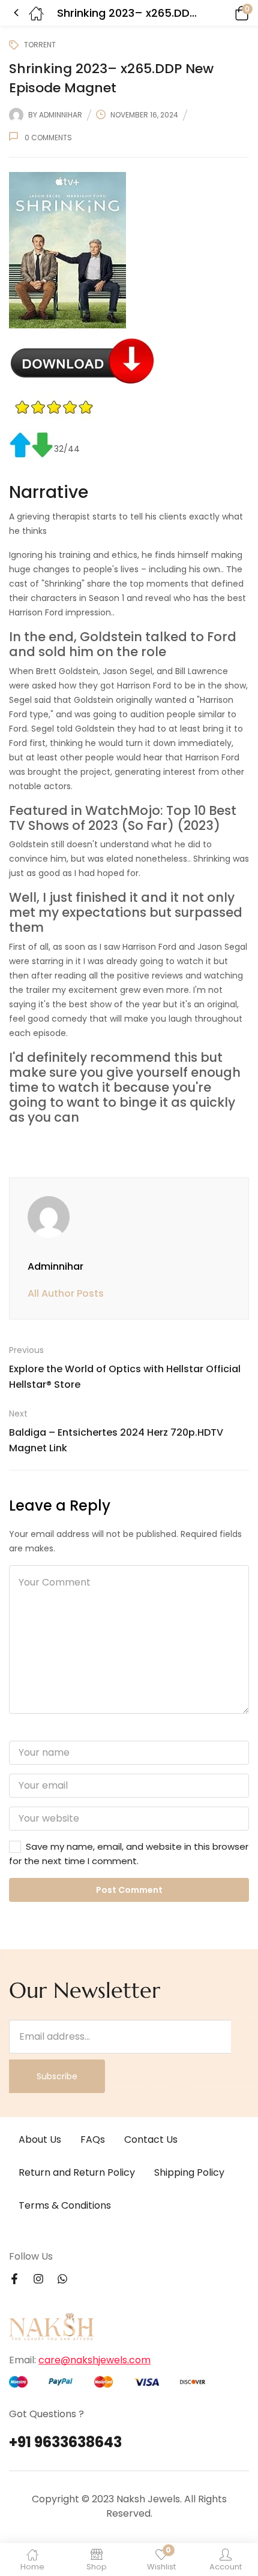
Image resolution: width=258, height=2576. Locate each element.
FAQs (93, 2139)
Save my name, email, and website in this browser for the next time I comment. (129, 1854)
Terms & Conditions (65, 2205)
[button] (225, 13)
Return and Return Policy (77, 2172)
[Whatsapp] (62, 2279)
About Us (40, 2139)
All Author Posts (66, 1293)
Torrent (40, 45)
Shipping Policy (189, 2172)
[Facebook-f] (14, 2279)
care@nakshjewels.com (94, 2360)
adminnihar (61, 115)
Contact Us (151, 2139)
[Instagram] (38, 2279)
